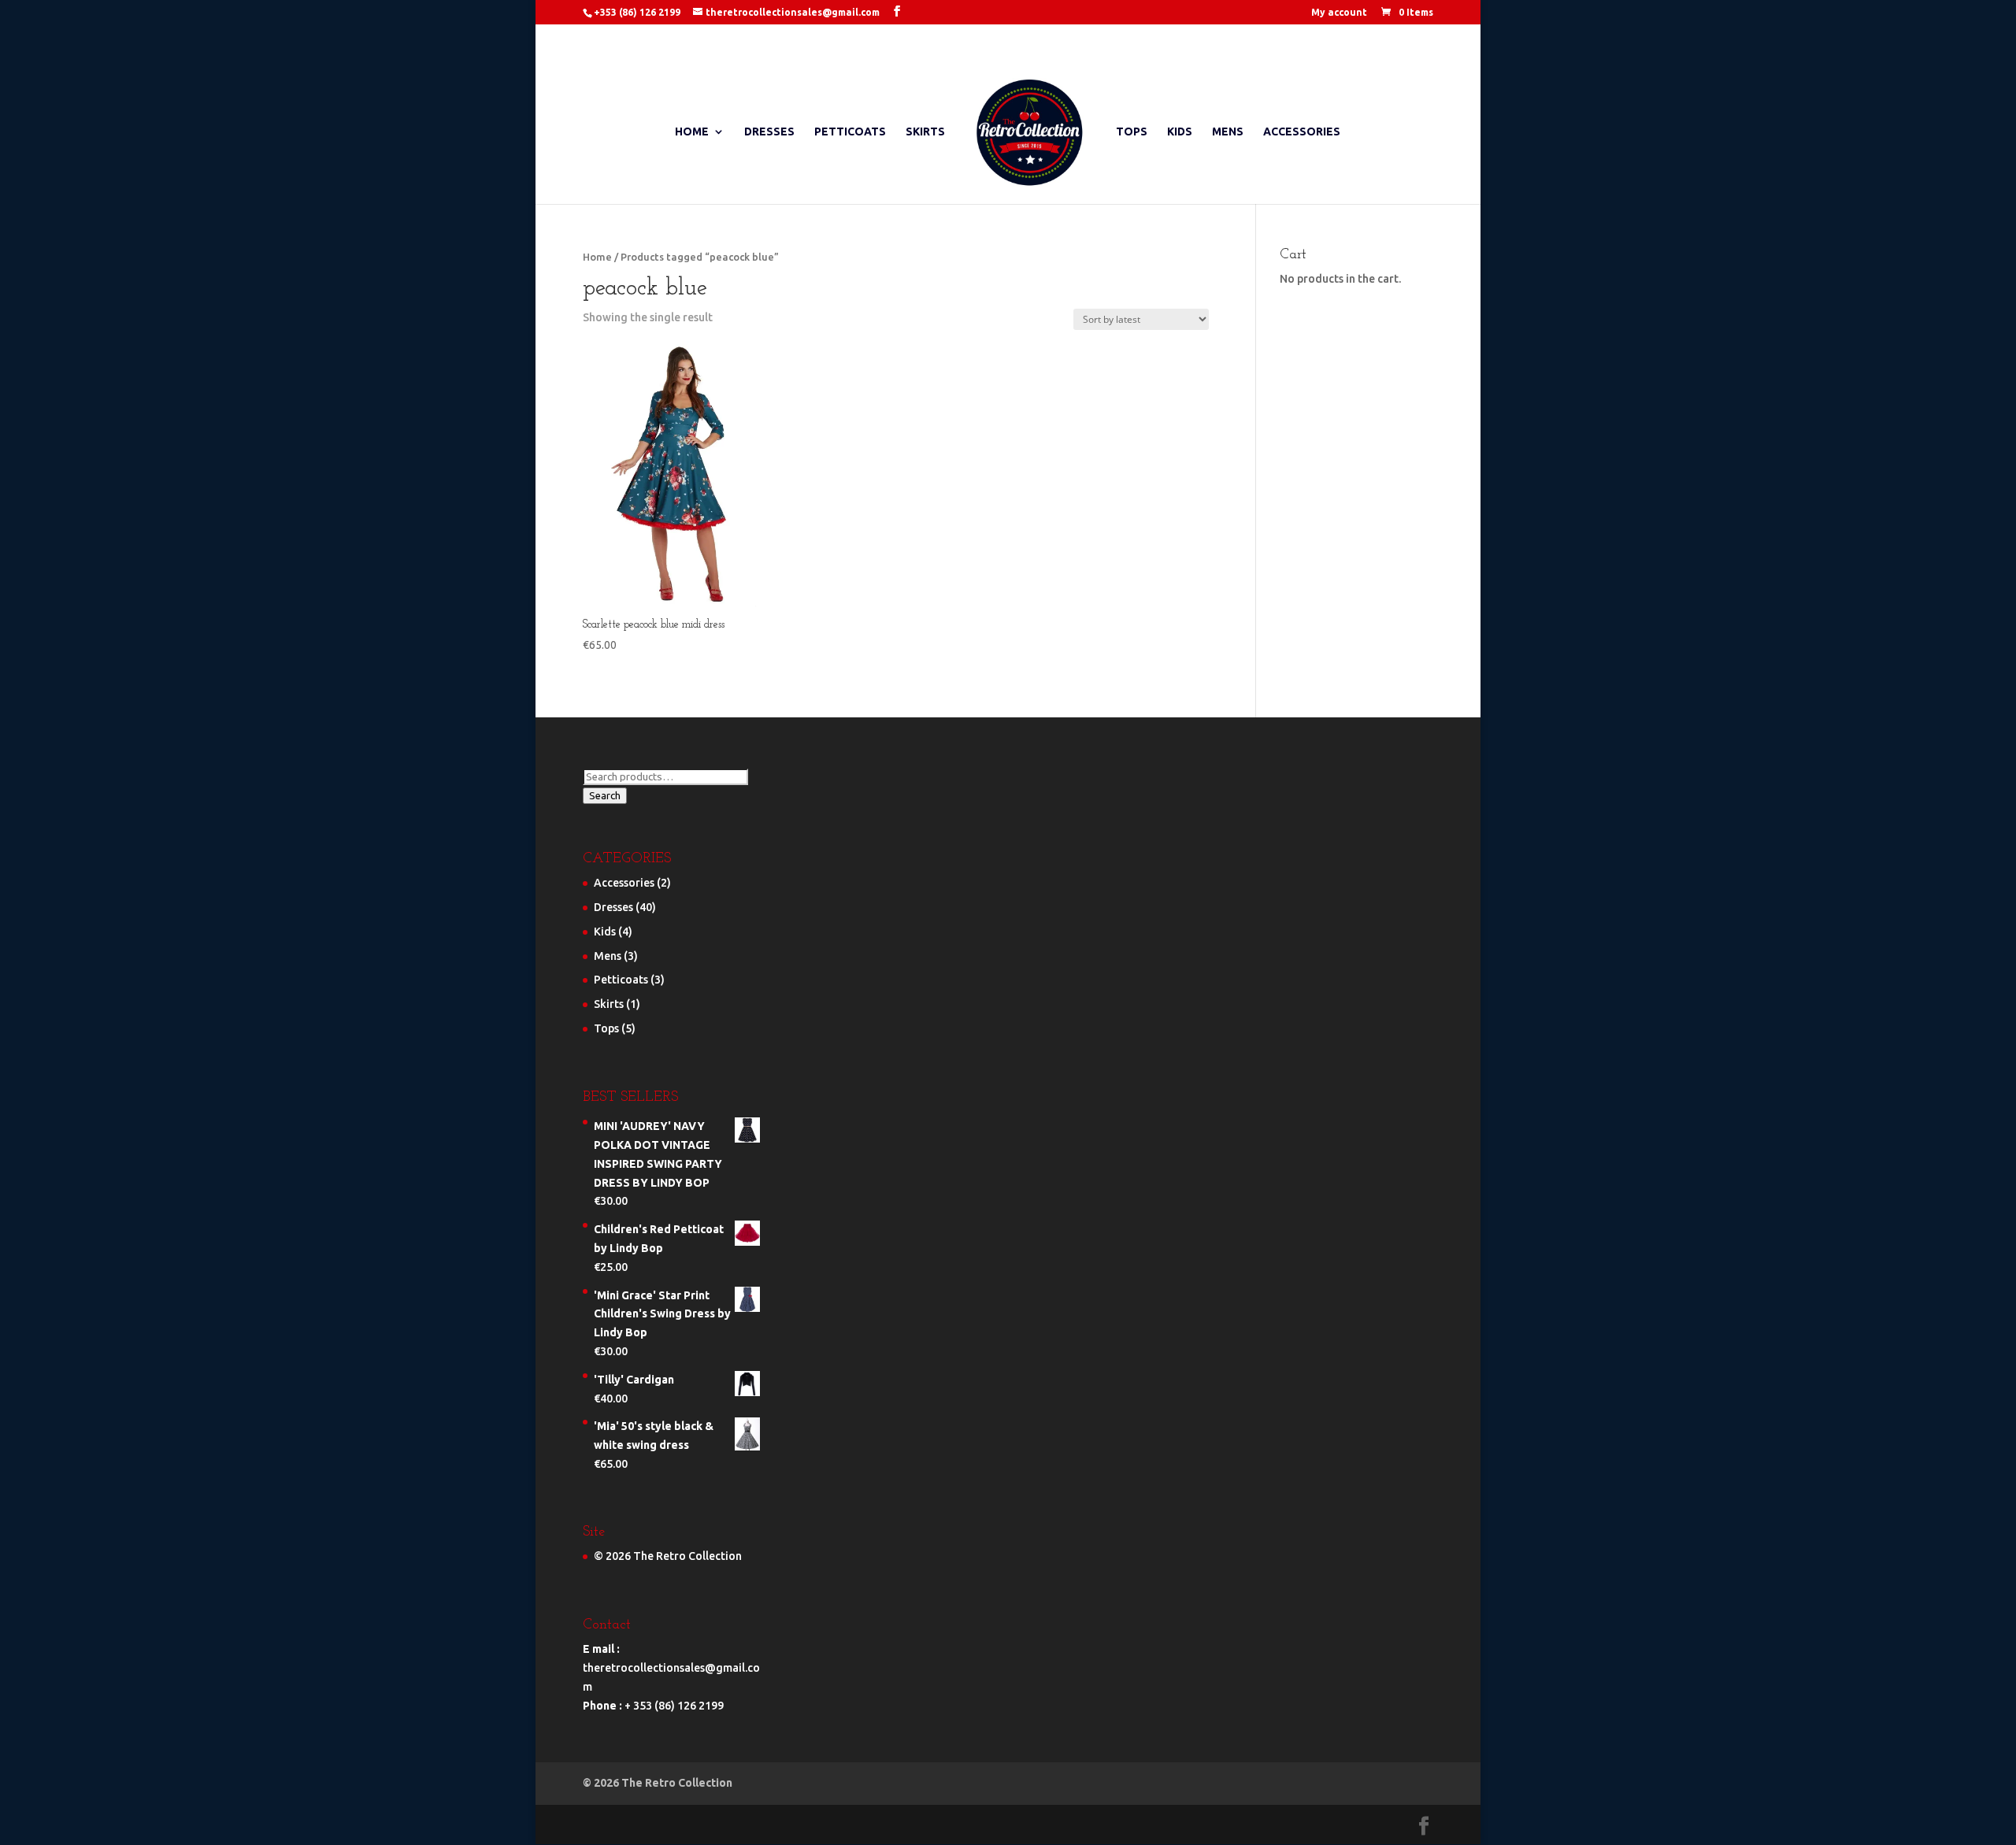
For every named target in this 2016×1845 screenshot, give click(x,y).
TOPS (1132, 132)
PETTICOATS (850, 132)
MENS (1228, 132)
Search (605, 796)
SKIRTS (925, 132)
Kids (605, 932)
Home (597, 257)
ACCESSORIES (1302, 132)
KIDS (1180, 132)
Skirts (609, 1004)
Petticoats (621, 980)
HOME (692, 132)
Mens (608, 956)
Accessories (624, 883)
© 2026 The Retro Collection (668, 1556)
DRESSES (769, 132)
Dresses (613, 907)
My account (1339, 13)
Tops (606, 1028)
